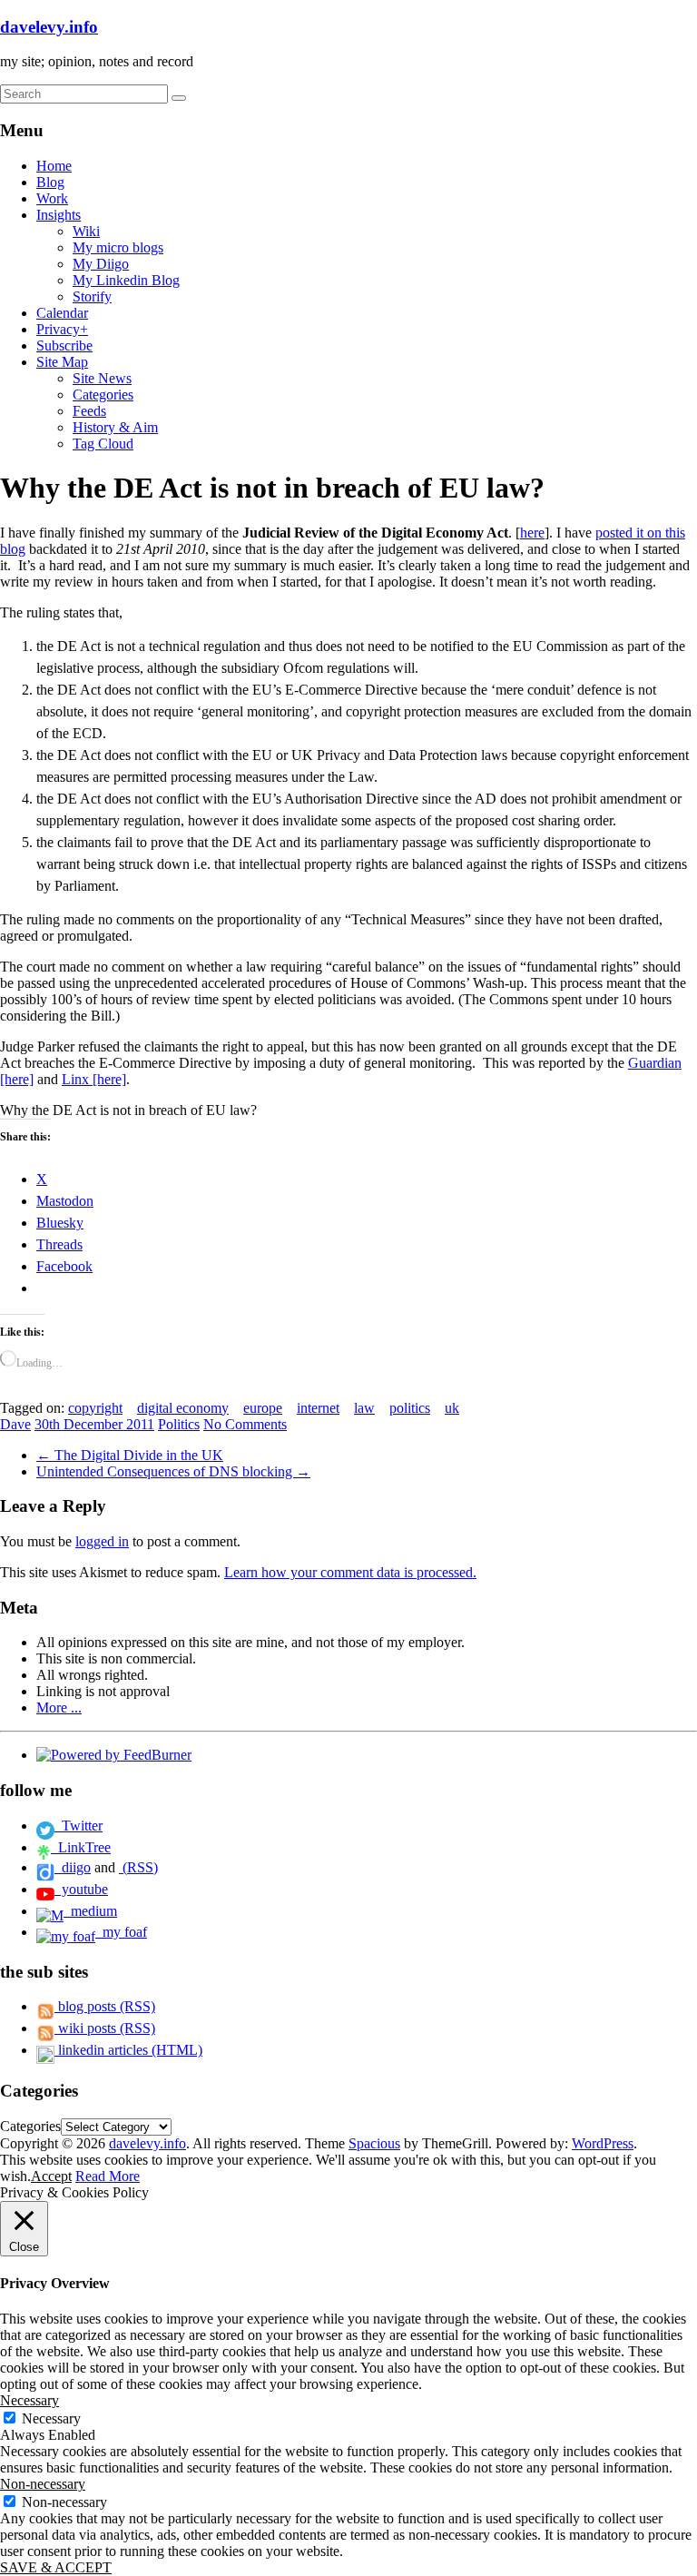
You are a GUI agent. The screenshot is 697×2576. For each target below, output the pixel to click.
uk (452, 1408)
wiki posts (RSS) (105, 2028)
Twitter (79, 1826)
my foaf (121, 1932)
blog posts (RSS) (105, 2006)
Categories (103, 395)
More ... (59, 1707)
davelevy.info (49, 27)
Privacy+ (62, 329)
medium (90, 1911)
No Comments (245, 1424)
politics (410, 1408)
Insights (59, 215)
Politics (179, 1424)
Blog (50, 182)
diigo (73, 1867)
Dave (15, 1424)
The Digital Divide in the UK (130, 1455)
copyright (95, 1408)
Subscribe (64, 345)
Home (54, 166)
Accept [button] (51, 2176)
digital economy (183, 1408)
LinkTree (81, 1847)
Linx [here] (94, 1079)
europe (263, 1408)
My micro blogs (118, 247)
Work (52, 198)
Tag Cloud (103, 444)
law (364, 1408)
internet (318, 1408)
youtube (81, 1889)
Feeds (89, 411)
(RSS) (138, 1867)
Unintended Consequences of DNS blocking (173, 1471)
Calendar (62, 313)
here (532, 533)
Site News (102, 378)
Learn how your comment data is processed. (350, 1572)
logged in (102, 1541)
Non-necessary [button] (43, 2484)
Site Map (62, 362)
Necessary (51, 2418)
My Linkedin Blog (126, 280)
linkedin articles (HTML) (128, 2050)
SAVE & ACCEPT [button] (56, 2567)
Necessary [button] (29, 2400)
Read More (108, 2176)
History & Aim (115, 427)
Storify (92, 296)
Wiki (86, 231)
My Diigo (101, 264)
